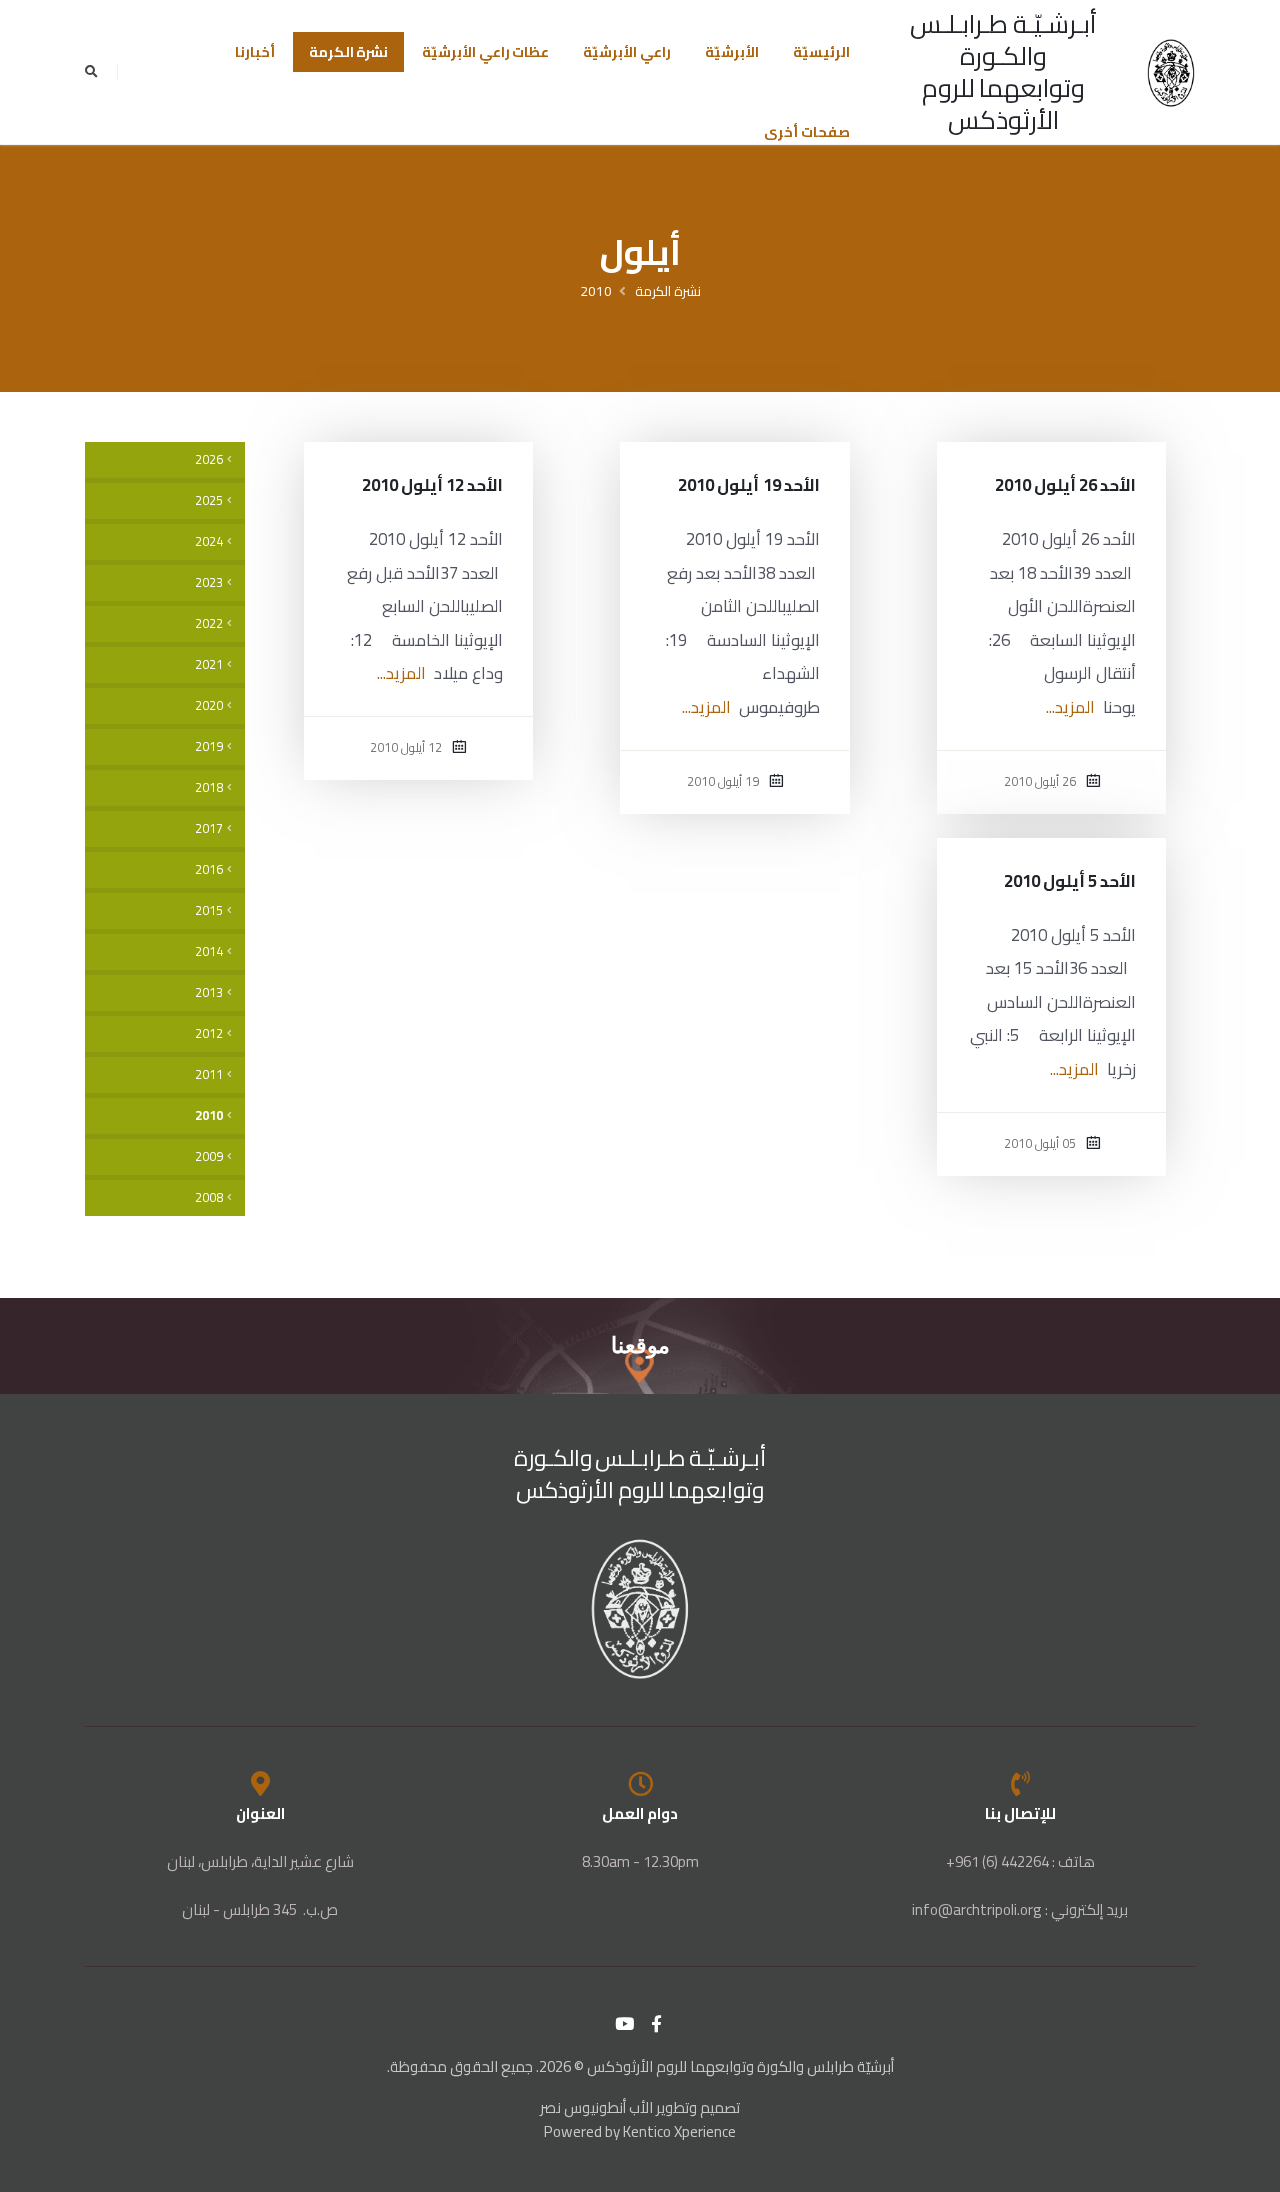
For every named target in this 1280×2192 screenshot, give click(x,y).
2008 (209, 1197)
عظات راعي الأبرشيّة (485, 52)
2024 (209, 541)
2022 (209, 623)
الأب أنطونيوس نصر (596, 2107)
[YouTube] (625, 2024)
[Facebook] (657, 2024)
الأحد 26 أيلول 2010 (1066, 485)
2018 (209, 787)
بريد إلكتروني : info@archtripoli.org (1020, 1909)
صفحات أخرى (807, 132)
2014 (209, 951)
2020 (209, 705)
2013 (209, 992)
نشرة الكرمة (349, 52)
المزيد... (1070, 707)
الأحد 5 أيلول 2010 (1070, 881)
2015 (209, 910)
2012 (209, 1033)
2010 (596, 291)
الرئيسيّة (821, 52)
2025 (209, 500)
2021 (209, 664)
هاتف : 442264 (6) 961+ (1020, 1861)
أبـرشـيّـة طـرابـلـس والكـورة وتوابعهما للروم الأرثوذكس (1003, 71)
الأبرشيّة (732, 52)
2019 (209, 746)
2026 (209, 459)
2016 (209, 869)
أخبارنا (255, 52)
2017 (209, 828)
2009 (209, 1156)
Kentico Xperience (679, 2131)
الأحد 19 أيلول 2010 (749, 485)
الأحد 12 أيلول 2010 (433, 485)
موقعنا (640, 1345)
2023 (209, 582)
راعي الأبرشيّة (627, 52)
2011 (209, 1074)
